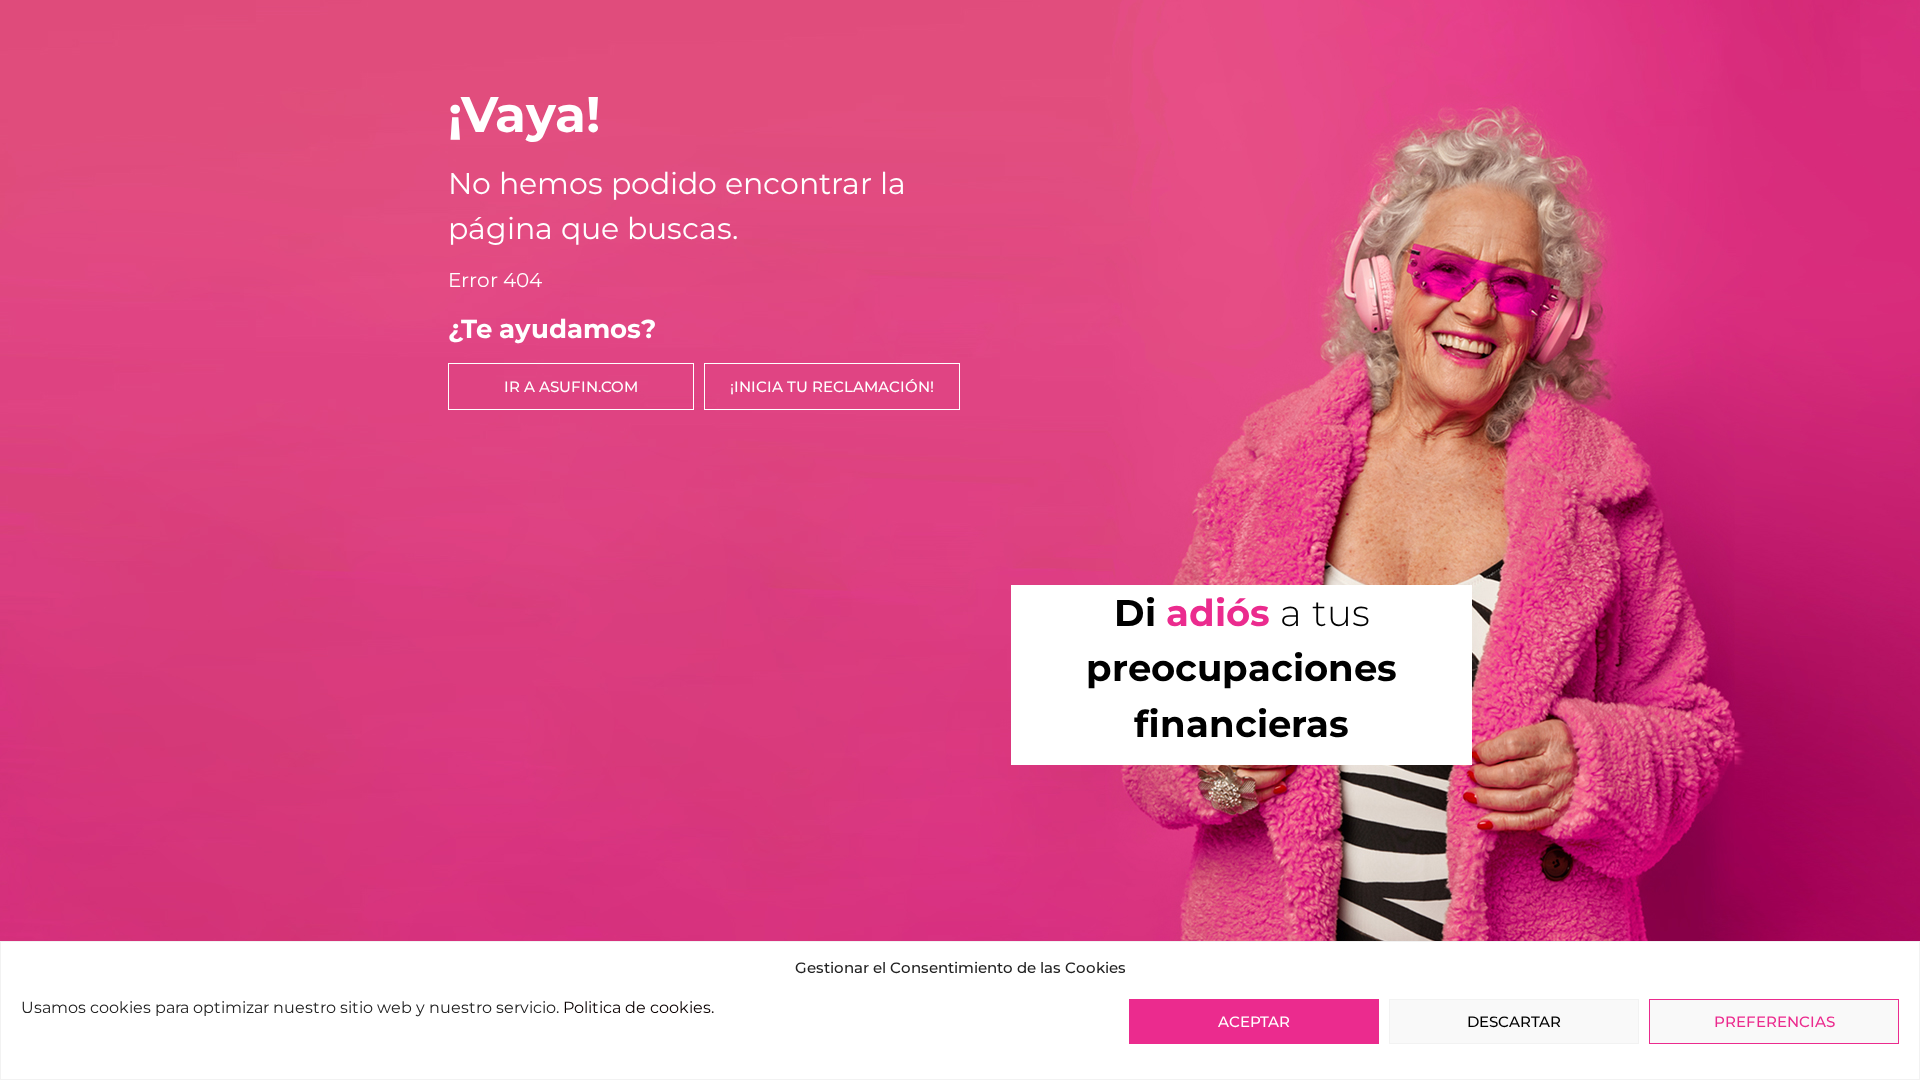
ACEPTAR (1254, 1021)
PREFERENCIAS (1774, 1021)
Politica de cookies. (638, 1007)
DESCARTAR (1514, 1021)
